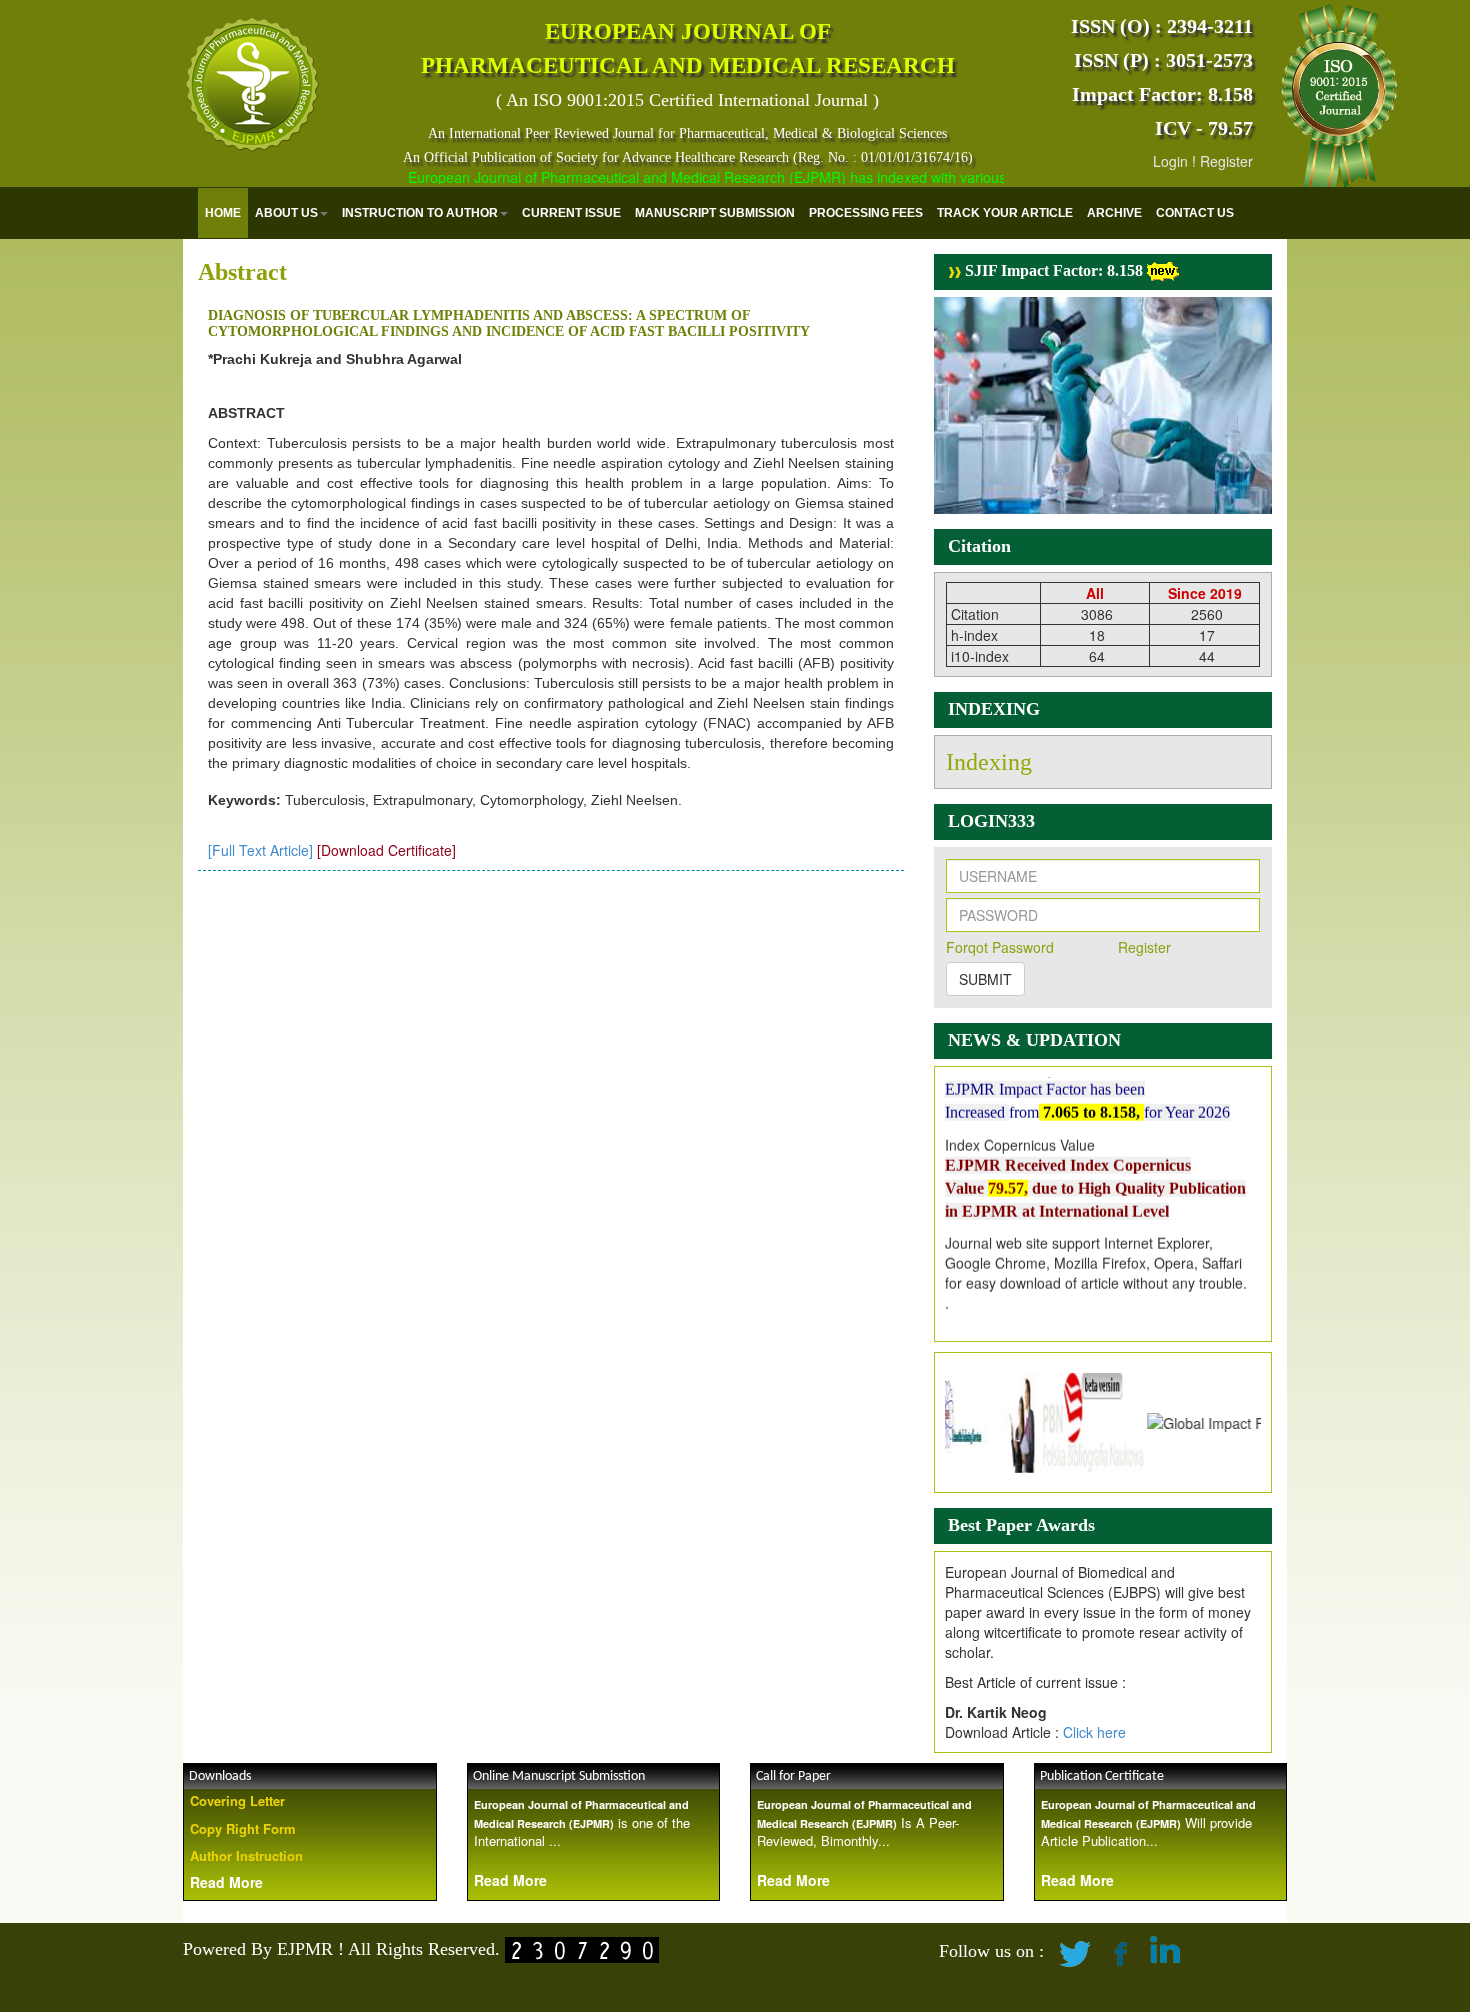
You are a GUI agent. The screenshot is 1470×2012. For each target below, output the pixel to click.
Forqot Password (1000, 947)
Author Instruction (246, 1855)
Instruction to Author (420, 213)
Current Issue (571, 213)
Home (223, 213)
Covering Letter (237, 1800)
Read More (226, 1882)
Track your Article (1005, 213)
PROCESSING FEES (866, 213)
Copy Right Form (243, 1828)
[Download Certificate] (386, 850)
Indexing (989, 762)
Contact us (1195, 213)
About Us (286, 213)
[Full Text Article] (260, 850)
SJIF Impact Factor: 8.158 (1052, 270)
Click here (1094, 1732)
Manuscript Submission (715, 213)
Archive (1114, 213)
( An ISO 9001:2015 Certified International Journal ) (687, 100)
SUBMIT (985, 979)
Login (1170, 161)
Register (1226, 161)
